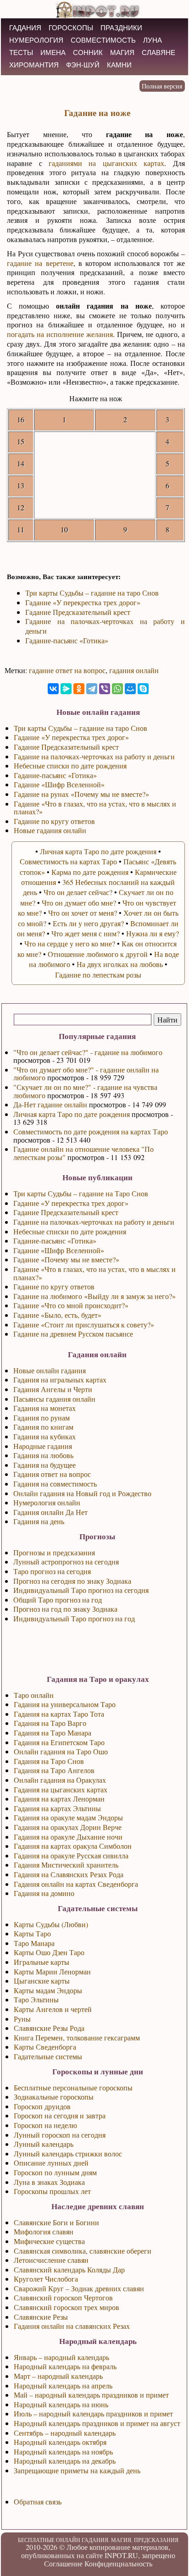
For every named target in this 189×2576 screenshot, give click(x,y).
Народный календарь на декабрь (65, 2461)
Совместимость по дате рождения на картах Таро (91, 1131)
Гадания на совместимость (55, 1484)
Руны (22, 2019)
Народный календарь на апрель (63, 2385)
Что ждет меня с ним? (86, 933)
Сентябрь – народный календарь (65, 2433)
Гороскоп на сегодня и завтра (60, 2115)
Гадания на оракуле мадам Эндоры (68, 1817)
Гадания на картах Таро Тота (59, 1714)
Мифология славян (44, 2231)
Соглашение (63, 2563)
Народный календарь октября (60, 2442)
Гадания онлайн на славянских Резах (72, 2326)
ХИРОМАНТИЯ (34, 65)
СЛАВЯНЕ (158, 53)
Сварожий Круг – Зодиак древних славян (79, 2288)
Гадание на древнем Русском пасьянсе (73, 1334)
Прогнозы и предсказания (54, 1552)
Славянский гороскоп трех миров (67, 2307)
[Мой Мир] (130, 689)
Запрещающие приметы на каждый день (77, 2470)
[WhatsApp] (117, 689)
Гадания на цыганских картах (61, 1789)
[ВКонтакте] (53, 689)
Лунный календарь (44, 2144)
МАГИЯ (122, 53)
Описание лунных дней (51, 2163)
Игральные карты (42, 1962)
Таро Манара (34, 1943)
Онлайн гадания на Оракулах (60, 1780)
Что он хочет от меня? (83, 913)
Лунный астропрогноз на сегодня (66, 1562)
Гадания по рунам (42, 1418)
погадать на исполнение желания (60, 334)
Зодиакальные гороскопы (54, 2097)
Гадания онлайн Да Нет (50, 1512)
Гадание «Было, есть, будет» (57, 1315)
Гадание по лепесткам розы (98, 975)
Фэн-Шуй (83, 65)
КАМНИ (119, 65)
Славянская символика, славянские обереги (83, 2251)
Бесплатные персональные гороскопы (73, 2087)
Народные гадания (43, 1446)
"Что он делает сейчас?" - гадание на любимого (88, 1052)
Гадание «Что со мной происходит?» (71, 1305)
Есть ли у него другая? (88, 923)
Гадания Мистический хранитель (66, 1865)
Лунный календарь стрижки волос (68, 2153)
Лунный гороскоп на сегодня (60, 2135)
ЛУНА (153, 40)
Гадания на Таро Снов (49, 1761)
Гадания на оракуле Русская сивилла (71, 1855)
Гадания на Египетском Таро (59, 1742)
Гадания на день (39, 1521)
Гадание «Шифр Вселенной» (59, 1250)
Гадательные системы (48, 2056)
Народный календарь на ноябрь (63, 2452)
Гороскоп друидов (42, 2106)
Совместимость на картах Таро (68, 861)
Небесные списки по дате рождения (70, 1231)
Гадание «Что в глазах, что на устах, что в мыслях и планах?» (94, 1273)
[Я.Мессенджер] (66, 689)
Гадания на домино (44, 1893)
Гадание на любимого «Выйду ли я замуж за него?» (94, 1296)
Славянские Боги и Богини (56, 2222)
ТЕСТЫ (21, 53)
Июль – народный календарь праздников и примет (93, 2413)
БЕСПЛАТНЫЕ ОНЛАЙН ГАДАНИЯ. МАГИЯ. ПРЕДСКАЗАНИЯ (98, 2540)
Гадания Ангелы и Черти (53, 1389)
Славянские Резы (41, 2317)
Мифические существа (49, 2241)
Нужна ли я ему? (153, 933)
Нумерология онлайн (47, 1502)
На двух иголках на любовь (120, 964)
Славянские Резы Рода (49, 2028)
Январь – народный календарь (61, 2357)
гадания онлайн (134, 670)
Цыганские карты (42, 1981)
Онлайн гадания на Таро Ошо (61, 1751)
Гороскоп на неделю (45, 2125)
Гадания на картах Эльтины (57, 1808)
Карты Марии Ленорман (52, 1971)
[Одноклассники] (79, 689)
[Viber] (105, 689)
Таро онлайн (34, 1695)
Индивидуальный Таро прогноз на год (74, 1618)
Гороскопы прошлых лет (52, 2191)
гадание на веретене (40, 263)
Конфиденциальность (118, 2563)
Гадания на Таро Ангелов (54, 1770)
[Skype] (143, 689)
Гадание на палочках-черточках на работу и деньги (94, 1222)
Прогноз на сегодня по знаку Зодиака (72, 1581)
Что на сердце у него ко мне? (70, 943)
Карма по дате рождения (90, 872)
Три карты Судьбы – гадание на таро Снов (92, 593)
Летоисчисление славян (51, 2260)
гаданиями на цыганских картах (106, 163)
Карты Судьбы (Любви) (51, 1924)
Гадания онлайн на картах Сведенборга (76, 1884)
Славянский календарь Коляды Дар (69, 2269)
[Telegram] (92, 689)
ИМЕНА (53, 53)
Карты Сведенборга (45, 2047)
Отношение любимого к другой (98, 954)
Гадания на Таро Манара (53, 1733)
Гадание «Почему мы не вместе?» (66, 1259)
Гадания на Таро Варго (50, 1723)
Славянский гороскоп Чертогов (63, 2297)
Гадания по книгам (43, 1427)
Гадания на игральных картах (60, 1379)
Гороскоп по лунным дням (55, 2172)
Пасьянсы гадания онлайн (54, 1399)
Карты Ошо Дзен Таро (49, 1952)
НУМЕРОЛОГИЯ (36, 40)
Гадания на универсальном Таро (65, 1704)
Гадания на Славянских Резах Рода (69, 1874)
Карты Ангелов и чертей (53, 2009)
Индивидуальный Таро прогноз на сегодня (81, 1590)
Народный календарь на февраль (65, 2366)
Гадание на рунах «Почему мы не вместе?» (81, 794)
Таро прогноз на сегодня (52, 1571)
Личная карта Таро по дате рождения (72, 1114)
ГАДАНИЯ (25, 28)
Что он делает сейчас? (78, 892)
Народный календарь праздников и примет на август (97, 2423)
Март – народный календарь (58, 2376)
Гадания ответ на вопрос (52, 1474)
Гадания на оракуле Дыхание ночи (68, 1837)
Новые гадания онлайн (50, 830)
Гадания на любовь (43, 1455)
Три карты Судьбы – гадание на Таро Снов (81, 1193)
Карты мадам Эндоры (48, 1990)
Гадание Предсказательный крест (66, 1212)
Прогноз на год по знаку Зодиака (65, 1609)
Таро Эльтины (36, 1999)
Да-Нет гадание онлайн (50, 1104)
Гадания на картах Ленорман (59, 1799)
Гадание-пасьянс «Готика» (55, 1241)
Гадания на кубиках (44, 1436)
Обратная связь (38, 2501)
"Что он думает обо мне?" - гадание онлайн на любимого (86, 1074)
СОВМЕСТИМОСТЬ (103, 40)
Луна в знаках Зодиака (49, 2182)
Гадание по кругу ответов (54, 1286)
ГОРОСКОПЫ (71, 28)
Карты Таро (32, 1933)
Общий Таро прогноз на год (58, 1600)
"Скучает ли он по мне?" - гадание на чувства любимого (85, 1091)
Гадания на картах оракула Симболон (73, 1846)
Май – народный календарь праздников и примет (91, 2395)
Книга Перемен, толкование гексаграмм (77, 2037)
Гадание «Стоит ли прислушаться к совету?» (84, 1324)
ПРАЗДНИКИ (121, 28)
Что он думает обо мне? (79, 903)
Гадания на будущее (44, 1465)
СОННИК (88, 53)
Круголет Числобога (46, 2279)
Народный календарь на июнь (61, 2404)
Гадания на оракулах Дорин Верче (68, 1827)
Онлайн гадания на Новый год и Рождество (82, 1493)
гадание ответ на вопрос (67, 670)
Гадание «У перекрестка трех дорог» (71, 1203)
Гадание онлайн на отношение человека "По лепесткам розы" (83, 1153)
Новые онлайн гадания (50, 1370)
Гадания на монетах (44, 1408)
